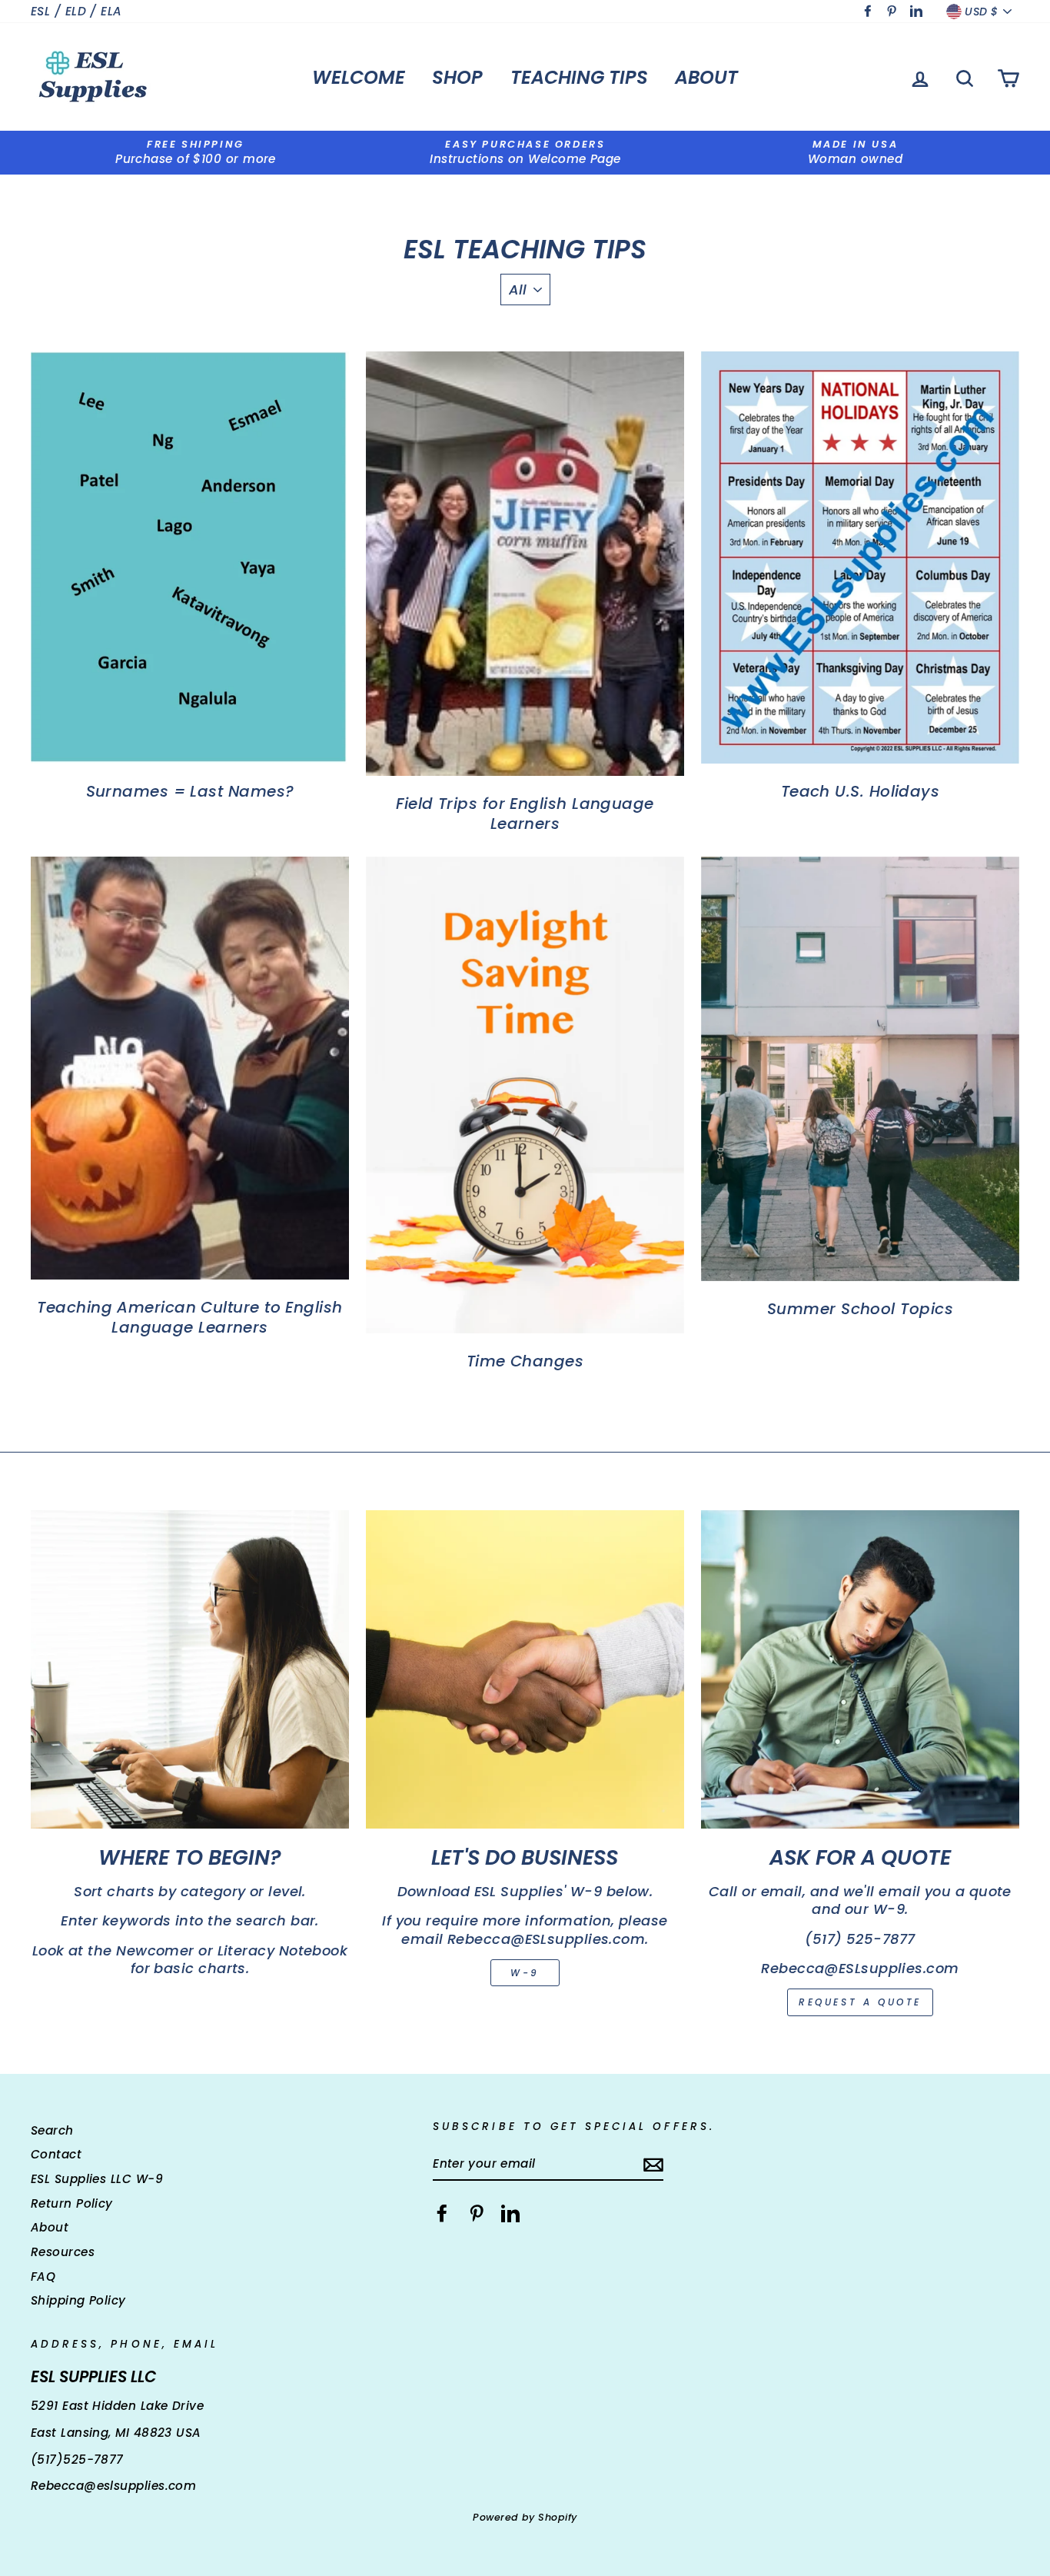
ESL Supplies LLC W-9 (97, 2179)
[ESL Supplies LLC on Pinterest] (477, 2213)
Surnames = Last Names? (190, 791)
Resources (63, 2252)
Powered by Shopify (525, 2517)
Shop (457, 77)
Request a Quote (860, 2002)
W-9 (525, 1973)
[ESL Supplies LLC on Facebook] (442, 2213)
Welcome (359, 77)
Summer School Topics (860, 1309)
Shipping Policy (78, 2300)
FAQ (43, 2276)
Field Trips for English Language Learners (525, 814)
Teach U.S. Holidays (861, 791)
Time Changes (525, 1361)
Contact (56, 2154)
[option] (196, 153)
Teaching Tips (579, 77)
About (706, 77)
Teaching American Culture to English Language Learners (189, 1317)
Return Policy (72, 2203)
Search (52, 2130)
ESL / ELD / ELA (76, 11)
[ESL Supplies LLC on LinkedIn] (510, 2213)
